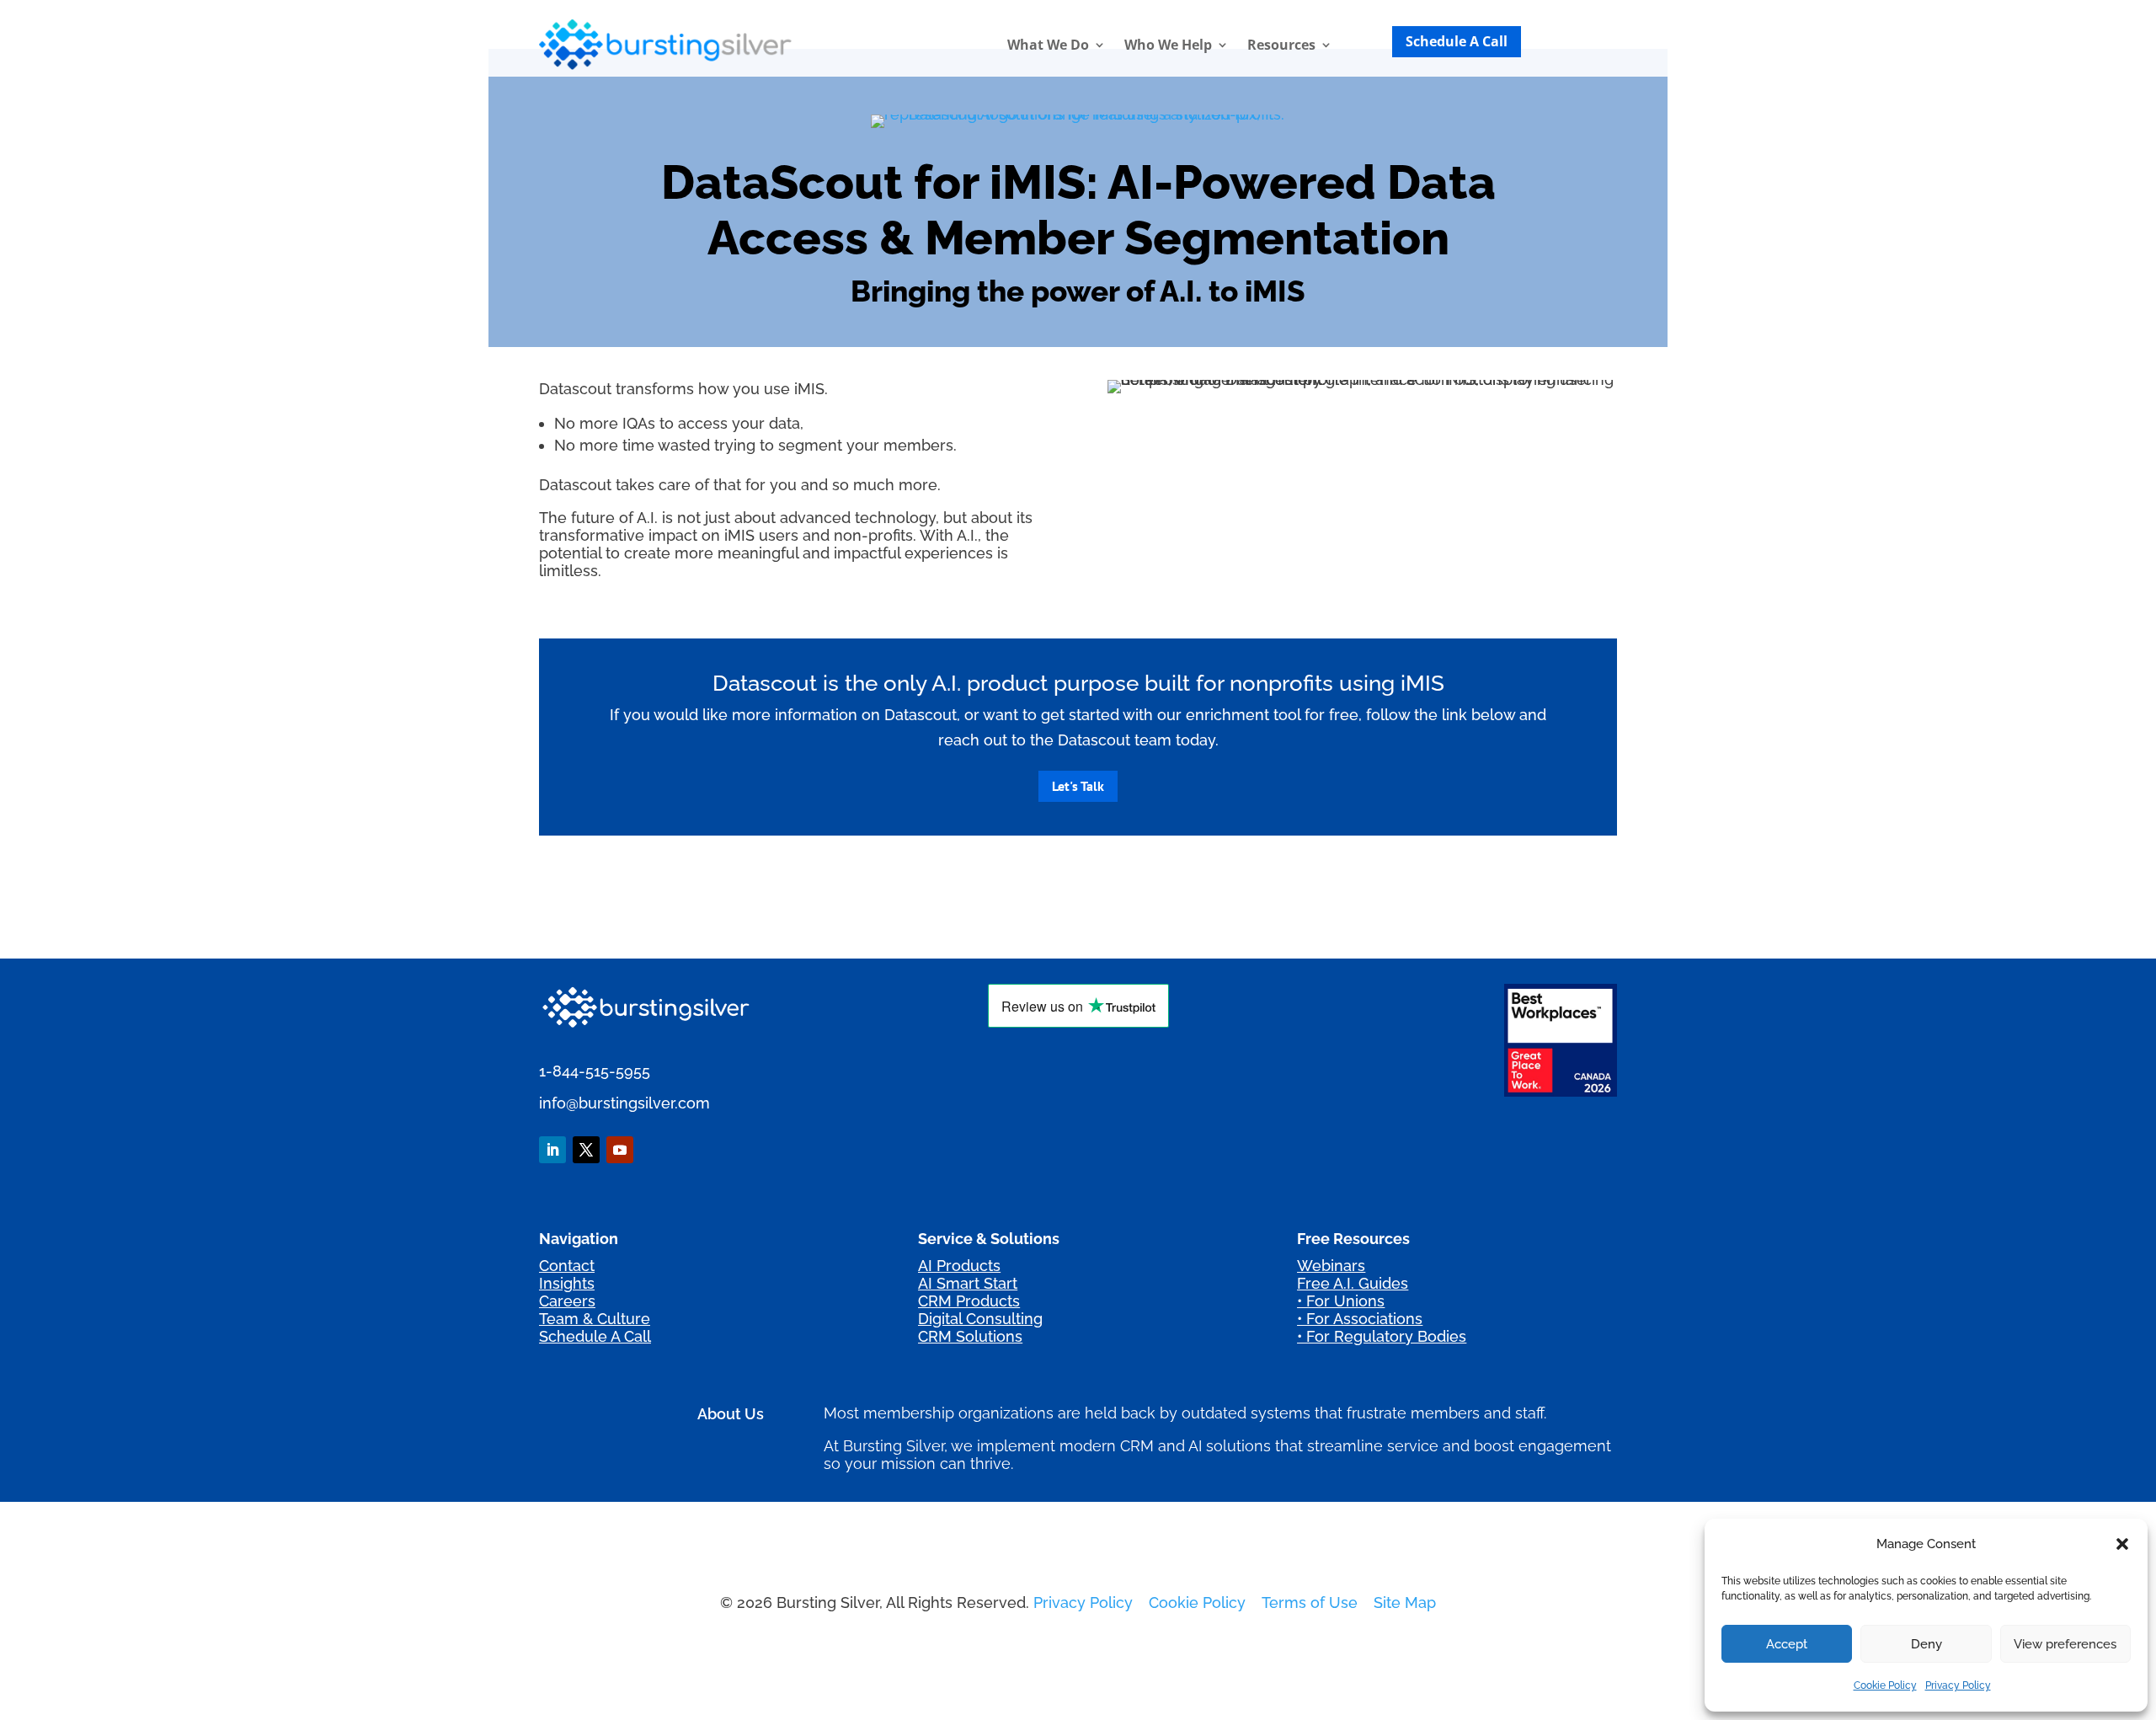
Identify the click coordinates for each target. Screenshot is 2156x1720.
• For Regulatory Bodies (1382, 1336)
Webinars (1331, 1266)
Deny (1927, 1644)
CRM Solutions (970, 1336)
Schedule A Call (1457, 41)
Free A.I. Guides (1353, 1283)
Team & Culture (595, 1319)
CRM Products (969, 1301)
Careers (567, 1301)
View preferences (2065, 1644)
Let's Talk (1078, 786)
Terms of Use (1310, 1602)
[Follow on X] (586, 1150)
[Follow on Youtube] (620, 1150)
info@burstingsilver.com (624, 1103)
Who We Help (1168, 45)
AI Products (959, 1266)
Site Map (1405, 1602)
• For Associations (1360, 1319)
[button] (2122, 1544)
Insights (567, 1283)
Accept (1787, 1644)
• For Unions (1341, 1301)
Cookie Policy (1885, 1685)
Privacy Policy (1958, 1685)
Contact (567, 1266)
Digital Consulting (980, 1319)
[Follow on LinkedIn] (552, 1150)
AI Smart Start (968, 1283)
